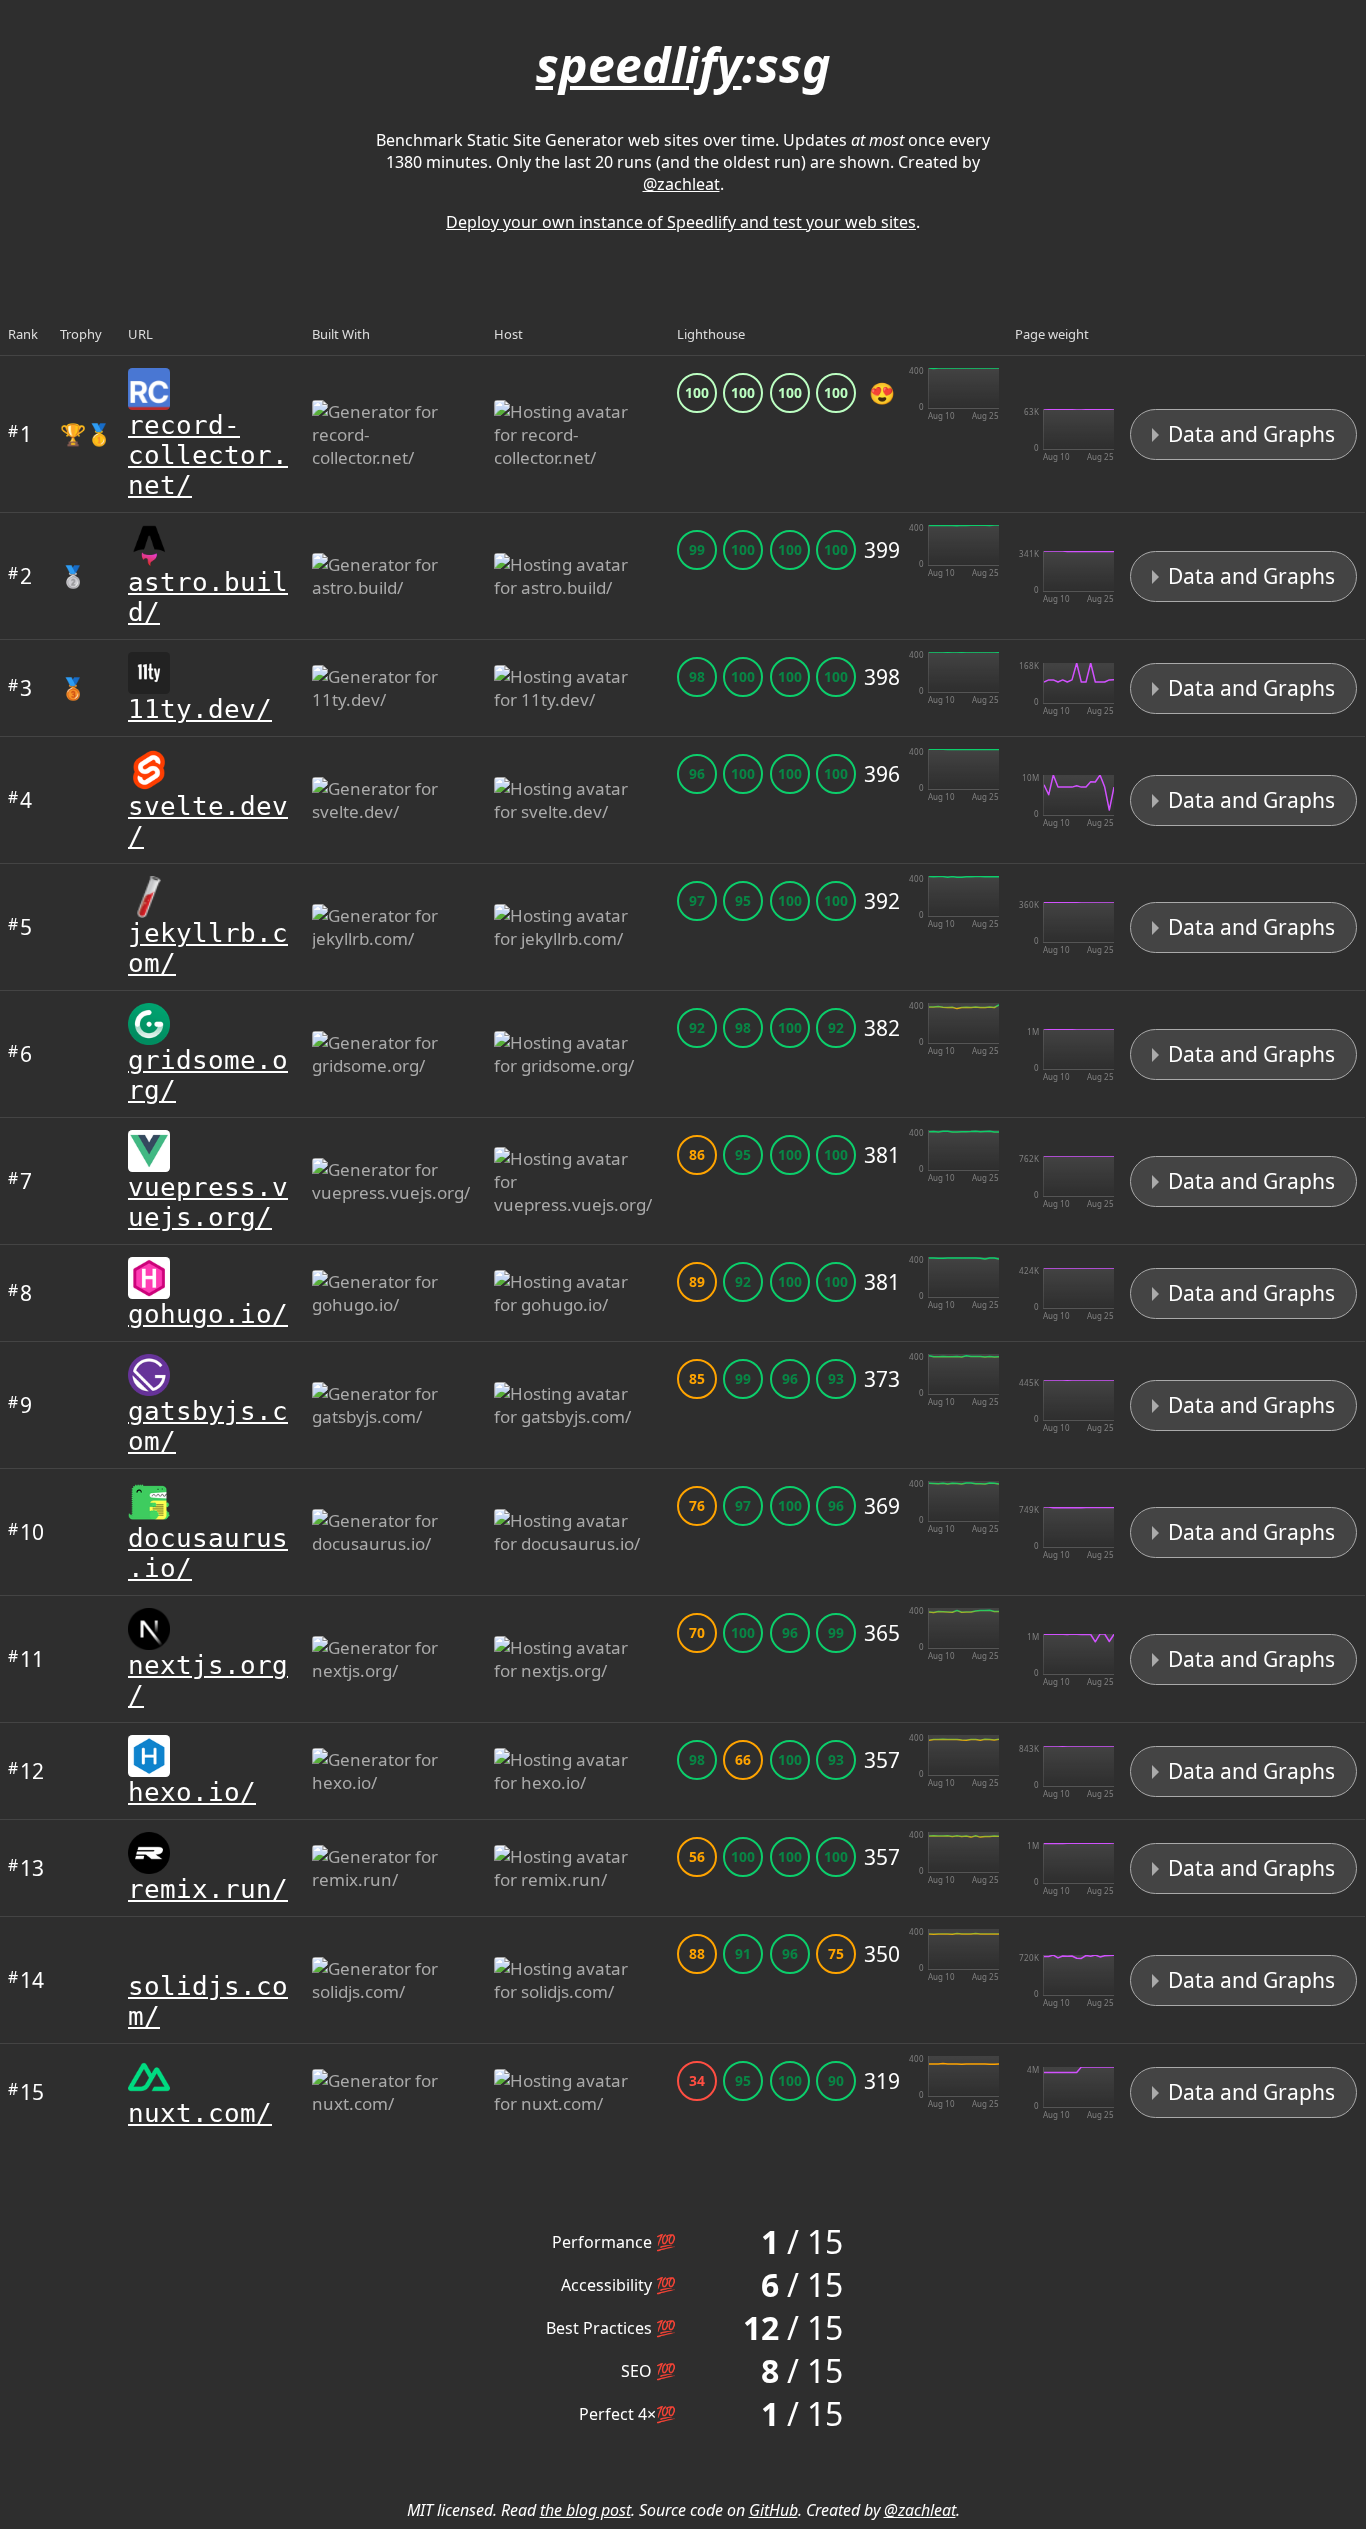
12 (26, 1771)
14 (26, 1980)
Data (1249, 434)
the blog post (585, 2510)
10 (26, 1532)
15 (26, 2092)
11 (26, 1659)
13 (26, 1868)
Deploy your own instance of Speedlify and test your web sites (681, 222)
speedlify (639, 64)
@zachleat (681, 184)
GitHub (773, 2510)
